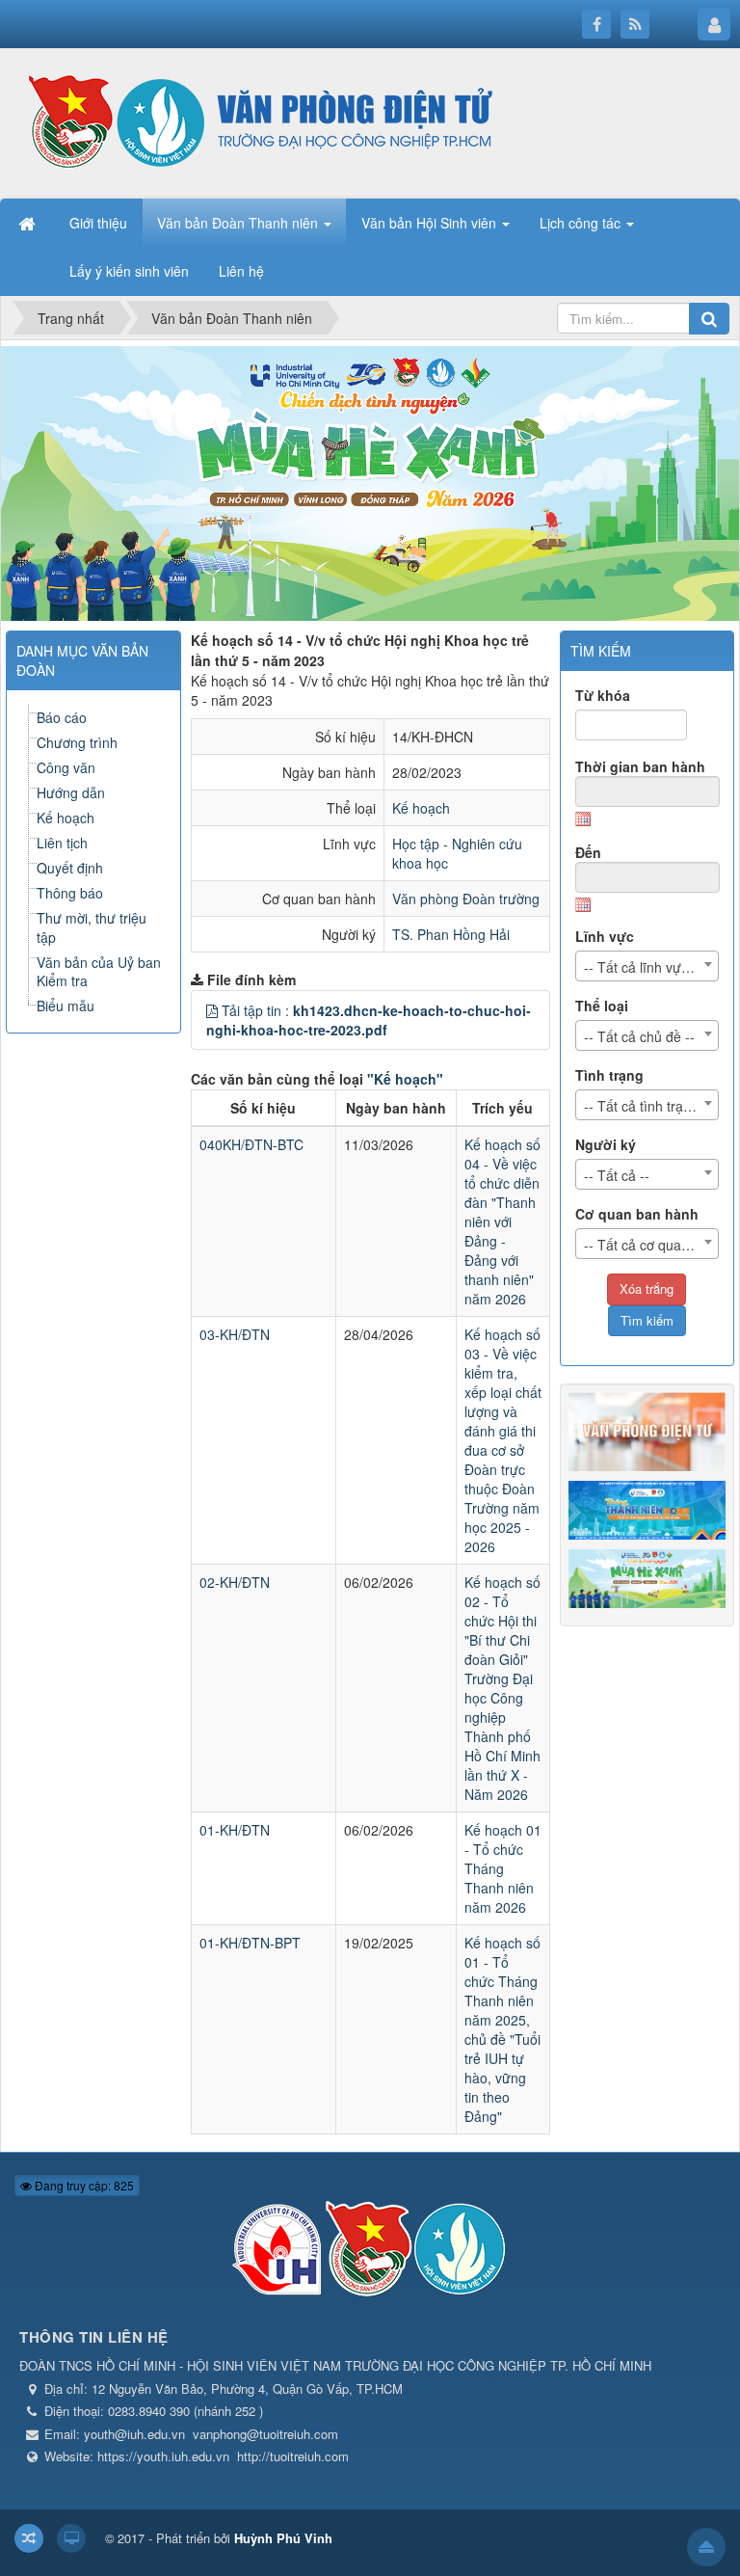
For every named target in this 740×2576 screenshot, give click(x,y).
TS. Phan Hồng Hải (451, 934)
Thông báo (70, 893)
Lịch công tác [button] (582, 223)
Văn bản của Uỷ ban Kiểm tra (99, 972)
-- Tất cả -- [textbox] (617, 1175)
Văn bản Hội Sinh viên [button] (431, 223)
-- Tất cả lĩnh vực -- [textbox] (643, 967)
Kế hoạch (421, 808)
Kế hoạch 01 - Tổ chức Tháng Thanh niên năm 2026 (503, 1868)
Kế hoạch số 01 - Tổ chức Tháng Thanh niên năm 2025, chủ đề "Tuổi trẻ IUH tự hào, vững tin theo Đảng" (502, 2029)
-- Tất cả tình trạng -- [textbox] (648, 1106)
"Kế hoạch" (405, 1079)
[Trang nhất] (29, 223)
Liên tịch (62, 843)
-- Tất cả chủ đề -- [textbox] (639, 1036)
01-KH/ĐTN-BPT (250, 1943)
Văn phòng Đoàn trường (466, 899)
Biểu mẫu (66, 1006)
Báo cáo (62, 717)
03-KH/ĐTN (235, 1334)
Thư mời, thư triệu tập (92, 927)
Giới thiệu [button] (98, 223)
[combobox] (647, 966)
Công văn (66, 767)
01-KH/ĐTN (235, 1830)
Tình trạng (609, 1075)
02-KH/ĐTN (235, 1582)
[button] (212, 1010)
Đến (588, 852)
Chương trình (77, 742)
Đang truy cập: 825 (83, 2185)
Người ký (606, 1144)
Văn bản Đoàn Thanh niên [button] (239, 223)
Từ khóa (603, 695)
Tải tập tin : (369, 1020)
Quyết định (70, 868)
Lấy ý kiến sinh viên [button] (129, 271)
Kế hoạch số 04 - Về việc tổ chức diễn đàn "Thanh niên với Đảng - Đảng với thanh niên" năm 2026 (502, 1221)
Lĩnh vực (605, 936)
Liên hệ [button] (241, 271)
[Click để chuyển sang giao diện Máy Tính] (71, 2538)
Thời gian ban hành (640, 766)
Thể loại (602, 1006)
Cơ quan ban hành (637, 1214)
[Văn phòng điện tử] (255, 121)
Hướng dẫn (71, 792)
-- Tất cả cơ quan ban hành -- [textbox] (651, 1245)
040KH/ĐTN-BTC (251, 1144)
